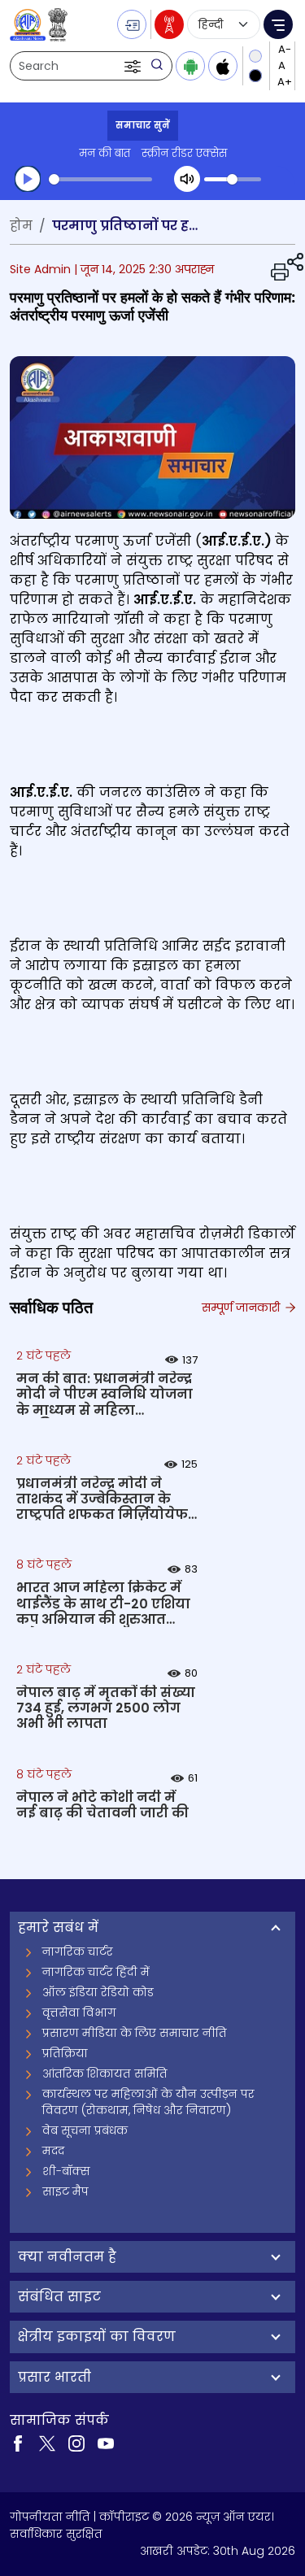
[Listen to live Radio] (169, 24)
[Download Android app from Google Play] (190, 66)
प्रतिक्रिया (65, 2053)
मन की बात (105, 153)
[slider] (100, 179)
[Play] (28, 179)
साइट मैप (65, 2191)
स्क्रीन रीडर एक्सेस (184, 153)
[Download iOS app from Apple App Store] (223, 66)
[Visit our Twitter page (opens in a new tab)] (47, 2443)
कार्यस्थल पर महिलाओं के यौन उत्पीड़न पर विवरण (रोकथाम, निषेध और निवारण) (148, 2102)
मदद (53, 2151)
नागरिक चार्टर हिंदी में (96, 1972)
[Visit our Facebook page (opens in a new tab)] (18, 2443)
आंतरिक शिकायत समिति (105, 2073)
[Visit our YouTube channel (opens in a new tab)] (106, 2443)
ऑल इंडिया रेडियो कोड (98, 1992)
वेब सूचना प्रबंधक (85, 2130)
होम (21, 226)
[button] (134, 66)
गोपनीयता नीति (50, 2517)
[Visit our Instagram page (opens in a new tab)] (76, 2443)
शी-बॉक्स (66, 2171)
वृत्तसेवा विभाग (79, 2012)
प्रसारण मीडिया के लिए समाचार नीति (135, 2033)
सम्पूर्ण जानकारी (242, 1308)
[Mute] (187, 179)
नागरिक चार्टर (78, 1952)
